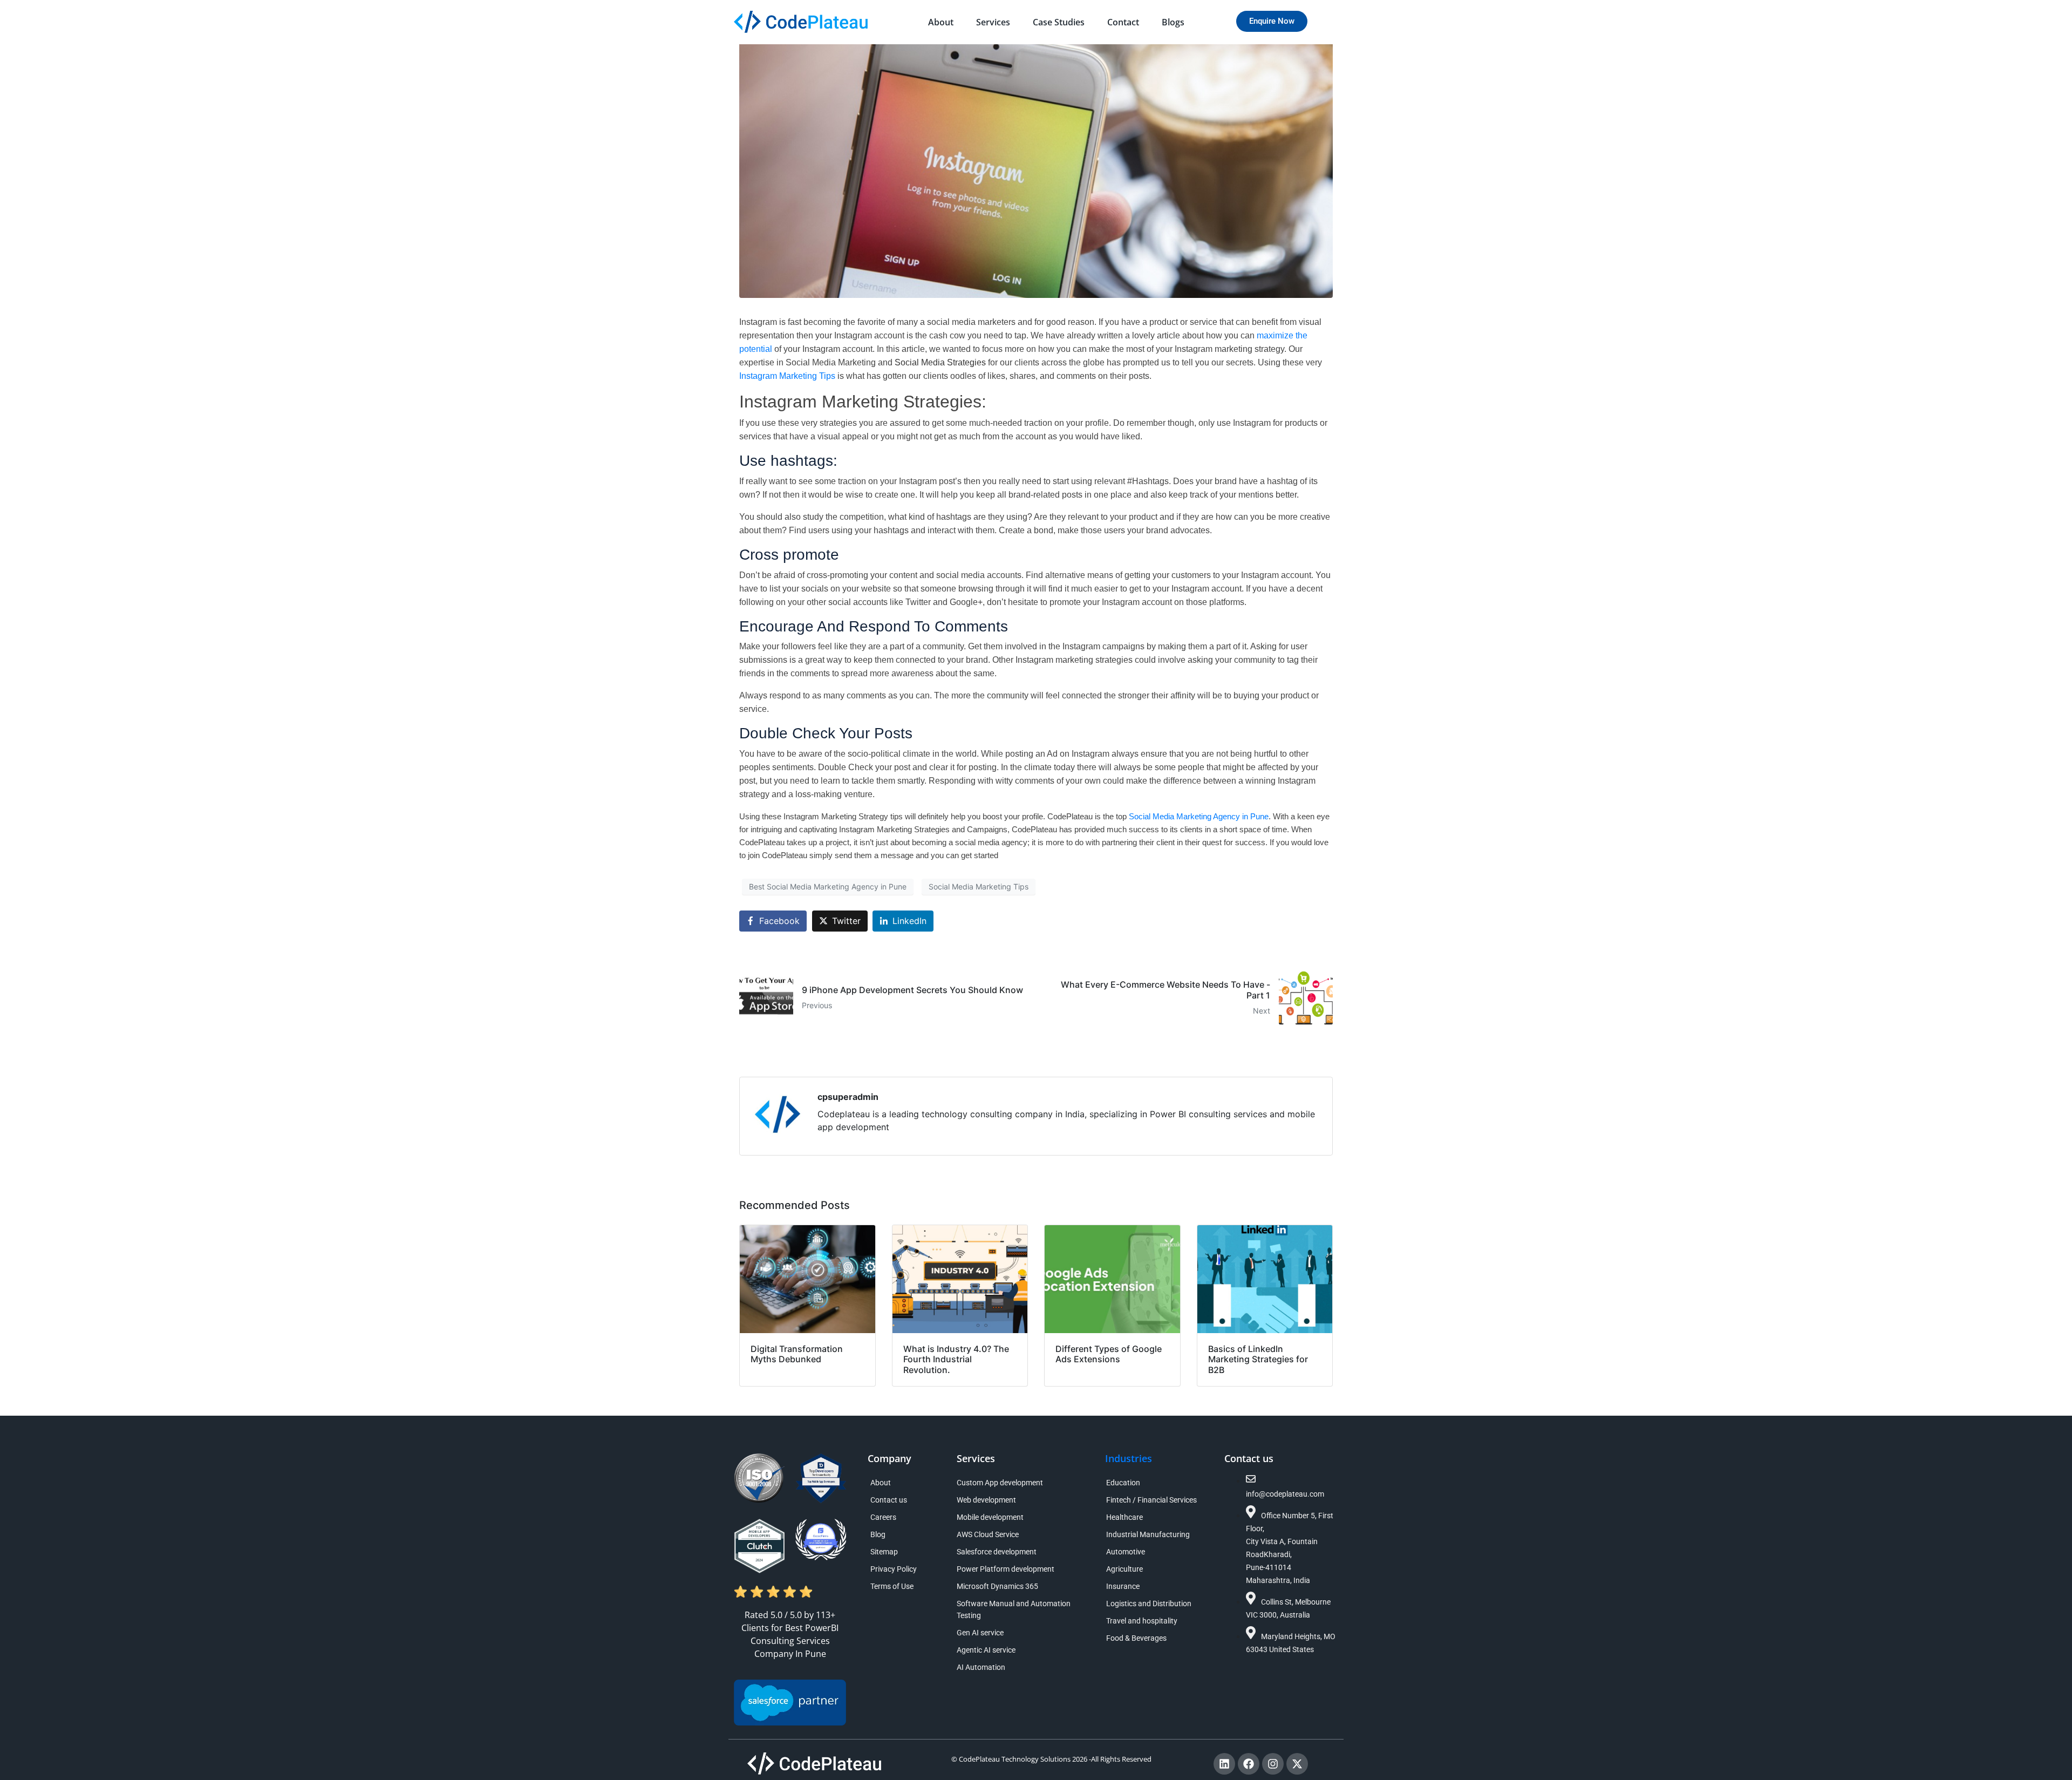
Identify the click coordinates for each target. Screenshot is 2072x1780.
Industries (1129, 1458)
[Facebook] (1249, 1764)
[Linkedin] (1224, 1764)
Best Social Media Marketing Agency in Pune (828, 886)
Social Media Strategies (940, 362)
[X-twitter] (1297, 1764)
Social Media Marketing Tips (979, 886)
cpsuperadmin (848, 1097)
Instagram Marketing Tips (787, 376)
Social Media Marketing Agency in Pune (1199, 817)
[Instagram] (1273, 1764)
